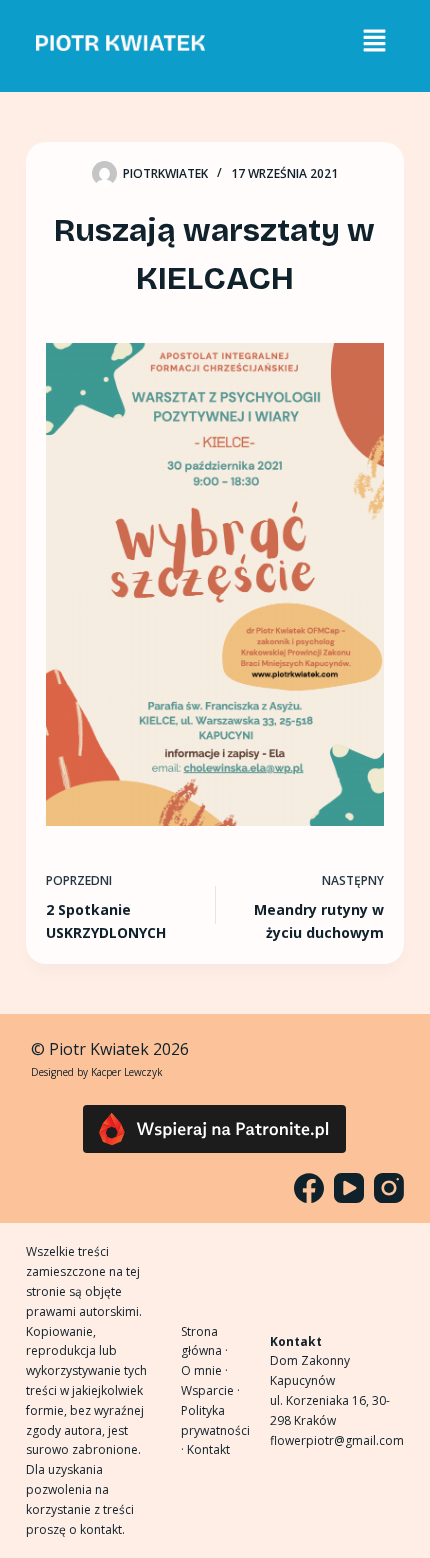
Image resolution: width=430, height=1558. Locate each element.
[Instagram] (389, 1188)
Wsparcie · (210, 1390)
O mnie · (204, 1370)
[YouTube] (349, 1188)
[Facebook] (309, 1188)
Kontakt (208, 1449)
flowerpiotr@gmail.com (337, 1440)
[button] (374, 41)
